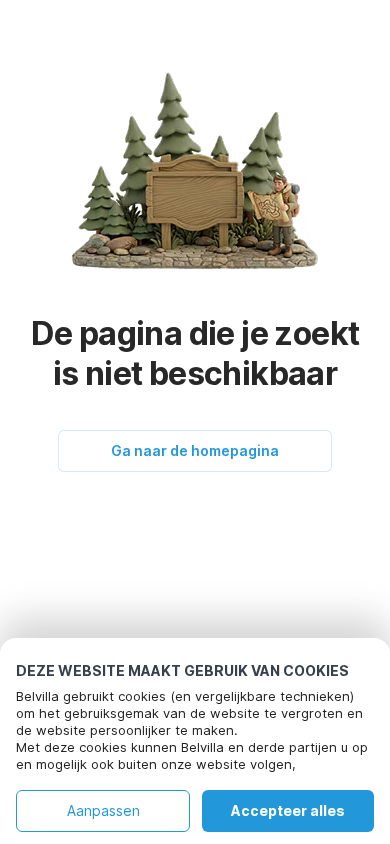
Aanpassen (103, 810)
